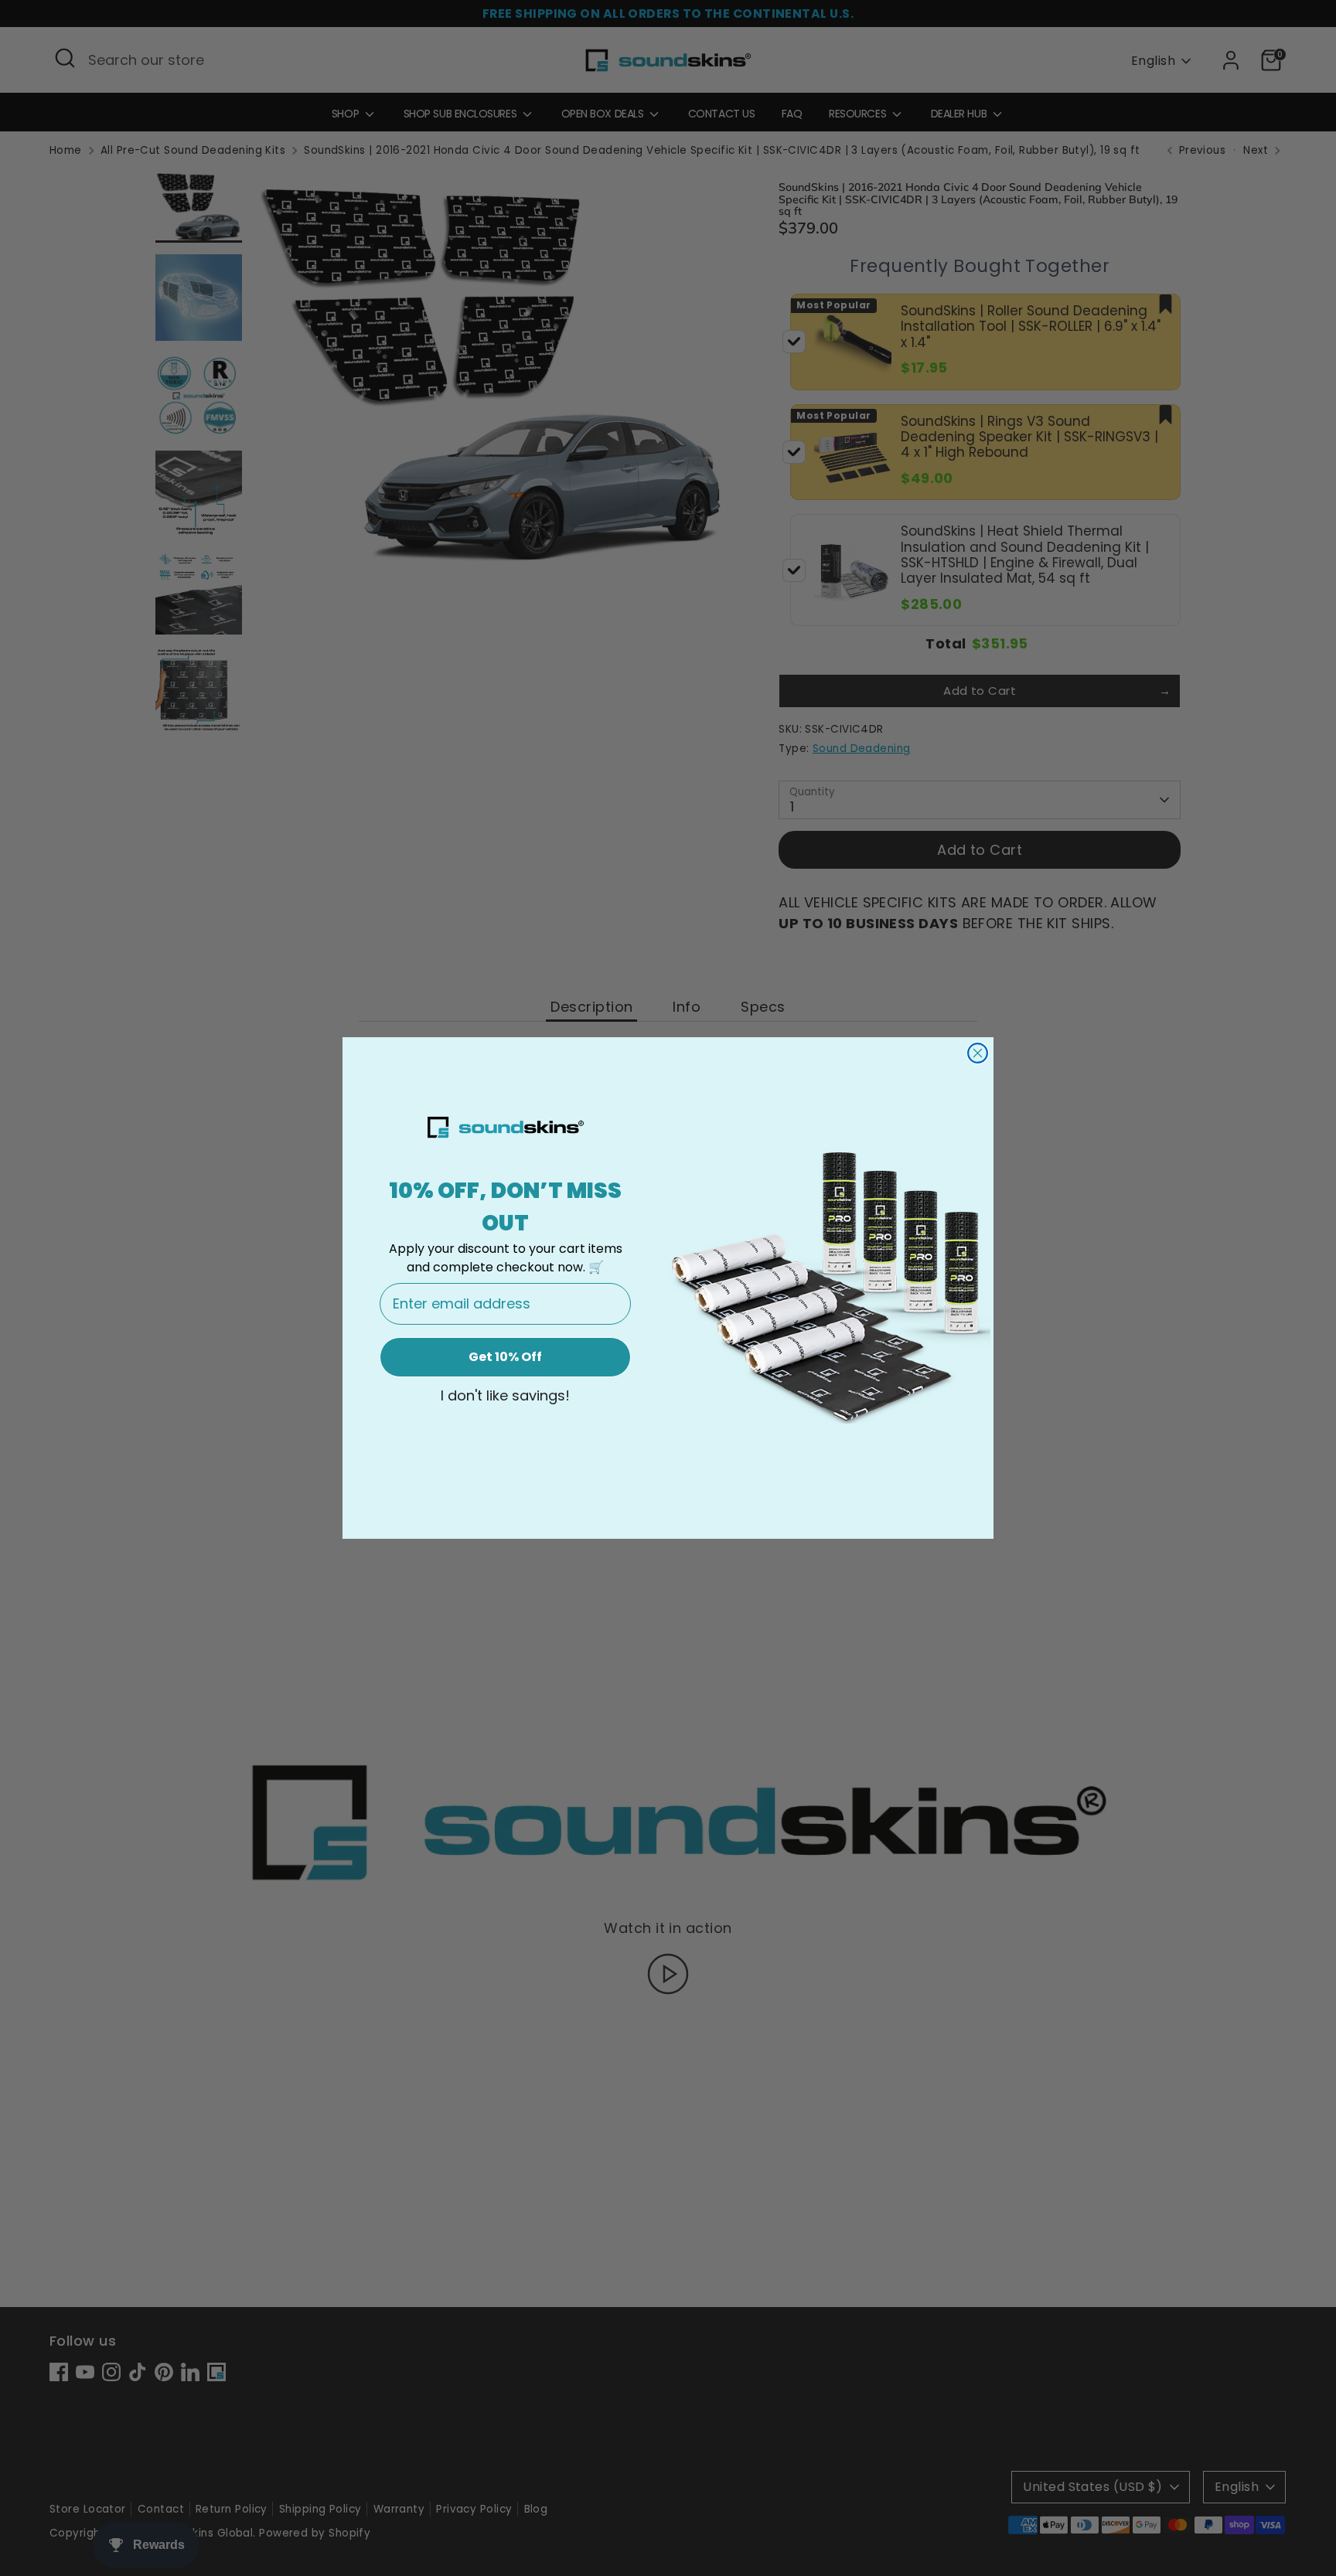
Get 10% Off (505, 1357)
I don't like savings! (505, 1396)
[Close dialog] (978, 1053)
